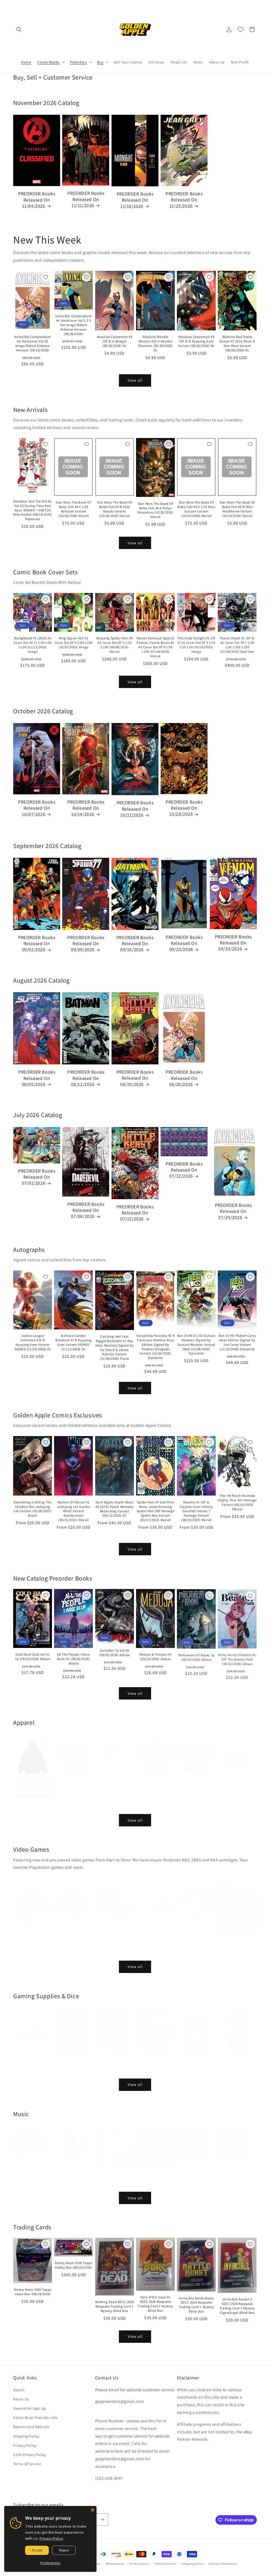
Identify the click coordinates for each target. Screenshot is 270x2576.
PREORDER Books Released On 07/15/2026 (135, 1213)
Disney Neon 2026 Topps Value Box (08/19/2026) (33, 2292)
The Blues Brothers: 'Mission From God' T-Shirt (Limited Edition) (196, 1783)
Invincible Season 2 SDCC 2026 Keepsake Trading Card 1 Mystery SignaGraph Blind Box (237, 2306)
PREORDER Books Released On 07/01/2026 (37, 1177)
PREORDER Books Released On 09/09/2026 (86, 944)
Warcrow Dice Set (33, 2052)
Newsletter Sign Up (30, 2408)
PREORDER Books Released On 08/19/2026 (135, 1078)
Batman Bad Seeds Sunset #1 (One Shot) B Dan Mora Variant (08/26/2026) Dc (237, 344)
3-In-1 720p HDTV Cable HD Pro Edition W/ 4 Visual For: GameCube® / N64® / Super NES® (74, 1930)
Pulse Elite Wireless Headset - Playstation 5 (196, 1925)
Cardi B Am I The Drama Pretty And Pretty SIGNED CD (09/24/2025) (33, 2167)
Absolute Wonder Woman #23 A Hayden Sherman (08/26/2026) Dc (155, 344)
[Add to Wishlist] (46, 277)
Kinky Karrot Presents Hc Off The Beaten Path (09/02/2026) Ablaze (237, 1659)
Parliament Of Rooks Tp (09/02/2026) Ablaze (196, 1657)
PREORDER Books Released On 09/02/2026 (37, 944)
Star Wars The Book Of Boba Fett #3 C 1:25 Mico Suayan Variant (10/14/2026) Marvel (196, 509)
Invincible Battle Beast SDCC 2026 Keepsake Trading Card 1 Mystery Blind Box (196, 2305)
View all (135, 380)
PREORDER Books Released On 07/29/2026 (233, 1211)
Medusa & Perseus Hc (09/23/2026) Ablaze (155, 1657)
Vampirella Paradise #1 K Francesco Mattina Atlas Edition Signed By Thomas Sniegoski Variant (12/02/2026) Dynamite (155, 1347)
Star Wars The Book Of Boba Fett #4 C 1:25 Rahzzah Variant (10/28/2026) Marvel (74, 509)
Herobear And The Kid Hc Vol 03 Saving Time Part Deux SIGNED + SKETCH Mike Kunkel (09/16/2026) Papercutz (33, 510)
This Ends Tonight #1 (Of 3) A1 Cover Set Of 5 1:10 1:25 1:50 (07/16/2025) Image (196, 645)
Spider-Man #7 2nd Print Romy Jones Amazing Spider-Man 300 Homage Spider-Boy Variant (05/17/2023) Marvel (156, 1511)
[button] (19, 29)
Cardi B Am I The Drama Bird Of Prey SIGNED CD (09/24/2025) (196, 2168)
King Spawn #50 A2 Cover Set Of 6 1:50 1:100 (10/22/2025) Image (74, 643)
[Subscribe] (102, 2520)
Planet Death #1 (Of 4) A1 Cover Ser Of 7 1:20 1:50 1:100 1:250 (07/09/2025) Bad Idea (237, 645)
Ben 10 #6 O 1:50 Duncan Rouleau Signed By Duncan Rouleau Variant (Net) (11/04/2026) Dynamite (196, 1345)
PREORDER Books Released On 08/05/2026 (37, 1078)
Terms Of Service (27, 2464)
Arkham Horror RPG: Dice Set (237, 2054)
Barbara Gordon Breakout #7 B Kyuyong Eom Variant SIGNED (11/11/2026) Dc (74, 1342)
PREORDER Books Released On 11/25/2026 (184, 200)
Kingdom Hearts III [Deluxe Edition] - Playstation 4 (237, 1939)
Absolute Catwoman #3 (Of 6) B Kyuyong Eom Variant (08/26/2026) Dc (196, 341)
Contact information (223, 2564)
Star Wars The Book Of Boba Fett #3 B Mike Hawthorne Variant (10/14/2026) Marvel (237, 509)
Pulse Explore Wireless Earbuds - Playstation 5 (155, 1925)
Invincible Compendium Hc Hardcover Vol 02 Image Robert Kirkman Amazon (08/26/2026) (33, 344)
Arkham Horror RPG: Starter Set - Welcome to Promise (114, 2056)
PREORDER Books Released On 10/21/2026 (135, 809)
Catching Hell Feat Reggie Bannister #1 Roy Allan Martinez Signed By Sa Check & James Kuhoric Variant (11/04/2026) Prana (114, 1348)
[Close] (93, 2510)
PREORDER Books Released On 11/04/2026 (37, 200)
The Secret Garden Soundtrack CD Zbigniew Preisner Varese (155, 2170)
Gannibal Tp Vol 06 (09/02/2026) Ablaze (114, 1653)
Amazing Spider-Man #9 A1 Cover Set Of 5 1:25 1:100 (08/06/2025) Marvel (115, 645)
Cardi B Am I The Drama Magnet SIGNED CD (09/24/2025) (74, 2164)
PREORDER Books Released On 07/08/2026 (86, 1210)
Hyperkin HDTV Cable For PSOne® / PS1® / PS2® (115, 1925)
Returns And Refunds (31, 2427)
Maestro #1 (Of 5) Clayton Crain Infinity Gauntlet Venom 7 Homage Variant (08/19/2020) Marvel (196, 1511)
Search (19, 2390)
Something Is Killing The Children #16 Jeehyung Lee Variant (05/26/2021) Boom (33, 1509)
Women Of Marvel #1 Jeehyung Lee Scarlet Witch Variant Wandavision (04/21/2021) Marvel (73, 1511)
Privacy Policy (25, 2445)
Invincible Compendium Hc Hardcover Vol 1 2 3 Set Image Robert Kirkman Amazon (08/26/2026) (74, 325)
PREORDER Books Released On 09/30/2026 (233, 943)
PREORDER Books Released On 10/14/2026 (86, 808)
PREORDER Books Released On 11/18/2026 (135, 200)
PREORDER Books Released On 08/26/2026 (184, 1078)
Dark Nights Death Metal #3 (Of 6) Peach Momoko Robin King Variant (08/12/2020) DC (114, 1509)
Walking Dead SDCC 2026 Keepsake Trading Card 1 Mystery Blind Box (114, 2306)
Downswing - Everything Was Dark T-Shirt (74, 1781)
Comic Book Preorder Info (35, 2418)
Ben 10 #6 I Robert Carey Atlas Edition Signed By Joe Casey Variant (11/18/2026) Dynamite (237, 1342)
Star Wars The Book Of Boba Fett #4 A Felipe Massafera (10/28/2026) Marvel (155, 510)
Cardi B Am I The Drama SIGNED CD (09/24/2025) (237, 2163)
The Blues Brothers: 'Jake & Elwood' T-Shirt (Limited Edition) (237, 1783)
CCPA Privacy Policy (30, 2455)
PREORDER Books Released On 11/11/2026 (86, 199)
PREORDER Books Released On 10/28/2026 (184, 808)
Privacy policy (139, 2564)
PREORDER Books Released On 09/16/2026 (135, 944)
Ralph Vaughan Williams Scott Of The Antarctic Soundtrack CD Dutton (114, 2169)
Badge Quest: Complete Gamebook (155, 2054)
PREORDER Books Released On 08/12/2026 (86, 1078)
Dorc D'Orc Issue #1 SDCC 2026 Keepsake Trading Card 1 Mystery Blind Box (155, 2304)
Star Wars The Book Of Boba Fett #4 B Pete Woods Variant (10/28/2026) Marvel (114, 509)
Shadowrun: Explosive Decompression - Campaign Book (74, 2056)
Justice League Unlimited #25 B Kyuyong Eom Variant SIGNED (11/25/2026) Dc (33, 1342)
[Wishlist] (240, 29)
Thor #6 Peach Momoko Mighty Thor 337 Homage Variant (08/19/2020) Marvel (237, 1503)
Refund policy (115, 2564)
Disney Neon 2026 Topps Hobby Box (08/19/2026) (73, 2265)
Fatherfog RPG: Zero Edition (196, 2054)
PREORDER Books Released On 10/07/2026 (37, 808)
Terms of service (165, 2564)
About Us (21, 2399)
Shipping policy (193, 2564)
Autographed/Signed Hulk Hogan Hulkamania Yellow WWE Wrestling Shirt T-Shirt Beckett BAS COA (114, 1788)
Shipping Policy (26, 2436)
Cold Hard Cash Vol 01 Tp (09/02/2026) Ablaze (33, 1657)
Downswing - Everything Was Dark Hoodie (33, 1781)
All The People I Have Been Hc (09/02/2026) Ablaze (73, 1659)
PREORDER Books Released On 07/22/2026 (184, 1170)
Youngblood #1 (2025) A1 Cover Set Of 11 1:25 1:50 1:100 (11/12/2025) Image (33, 645)
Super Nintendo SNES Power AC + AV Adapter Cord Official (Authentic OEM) (33, 1930)
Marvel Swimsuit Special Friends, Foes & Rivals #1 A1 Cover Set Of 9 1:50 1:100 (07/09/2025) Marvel (155, 647)
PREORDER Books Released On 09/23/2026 (184, 943)
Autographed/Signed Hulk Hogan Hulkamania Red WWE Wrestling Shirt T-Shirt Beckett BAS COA (155, 1785)
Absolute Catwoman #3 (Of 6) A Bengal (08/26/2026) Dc (115, 341)
